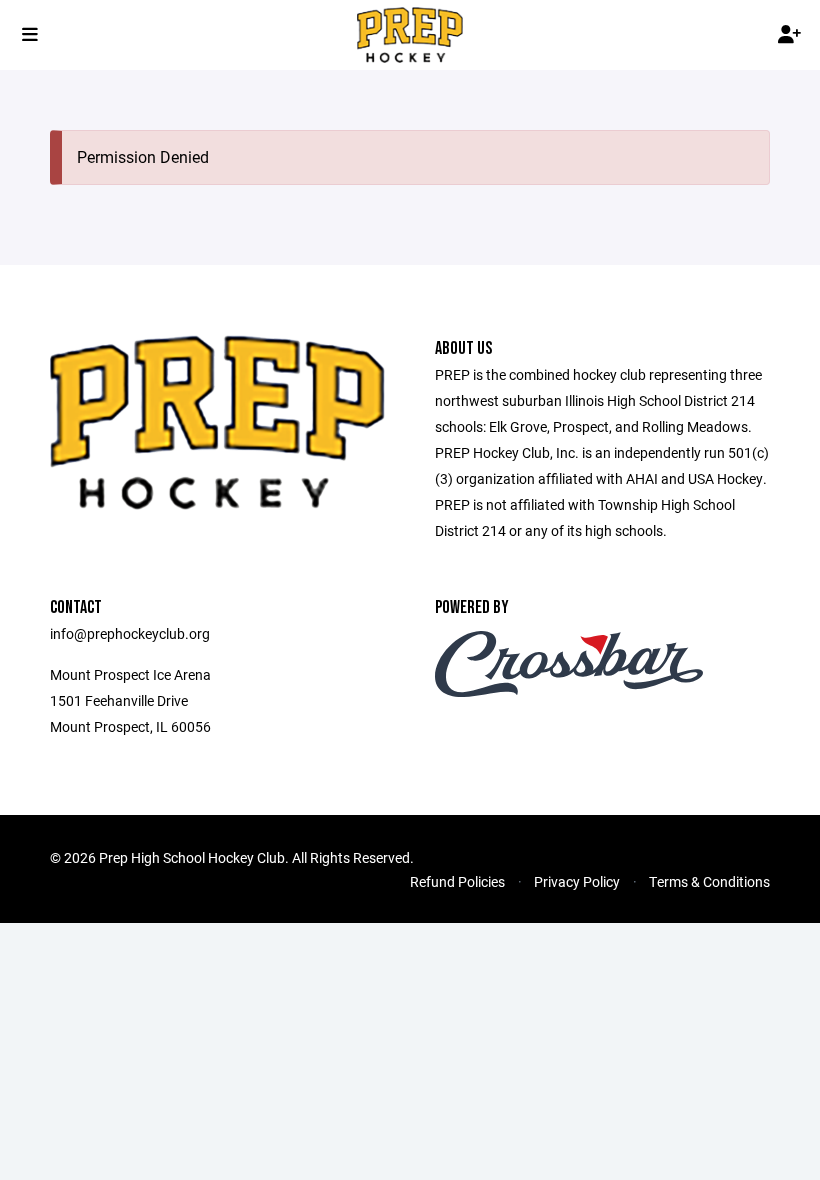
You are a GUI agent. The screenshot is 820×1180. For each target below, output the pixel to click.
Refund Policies (457, 881)
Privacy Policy (577, 881)
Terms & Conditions (709, 881)
